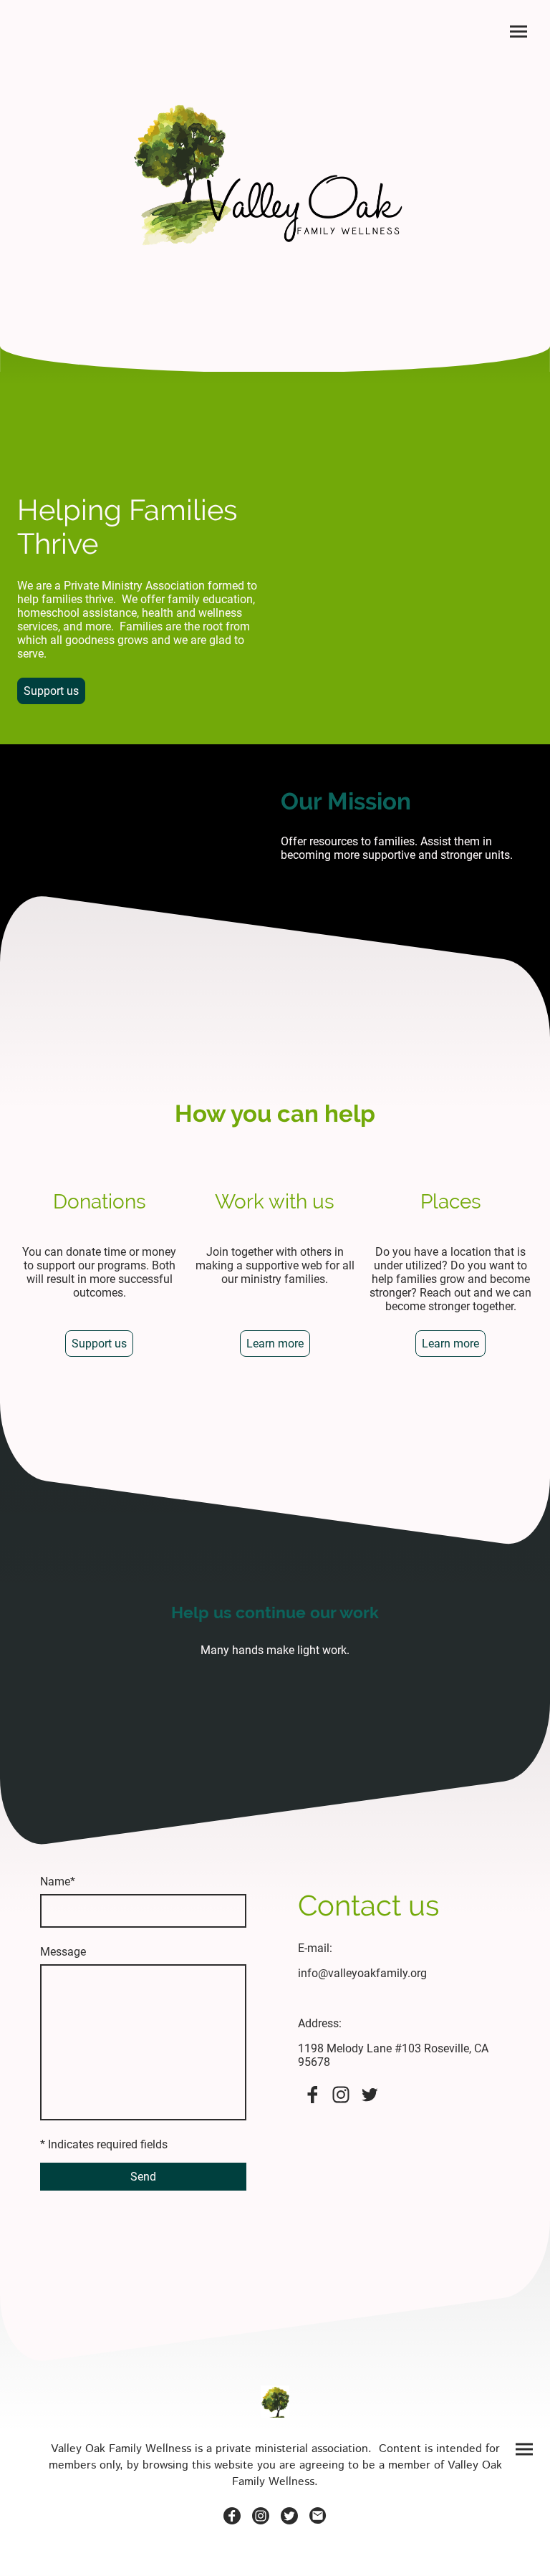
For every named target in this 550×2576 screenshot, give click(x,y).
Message (63, 1952)
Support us (51, 691)
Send (143, 2177)
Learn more (275, 1344)
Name (58, 1881)
